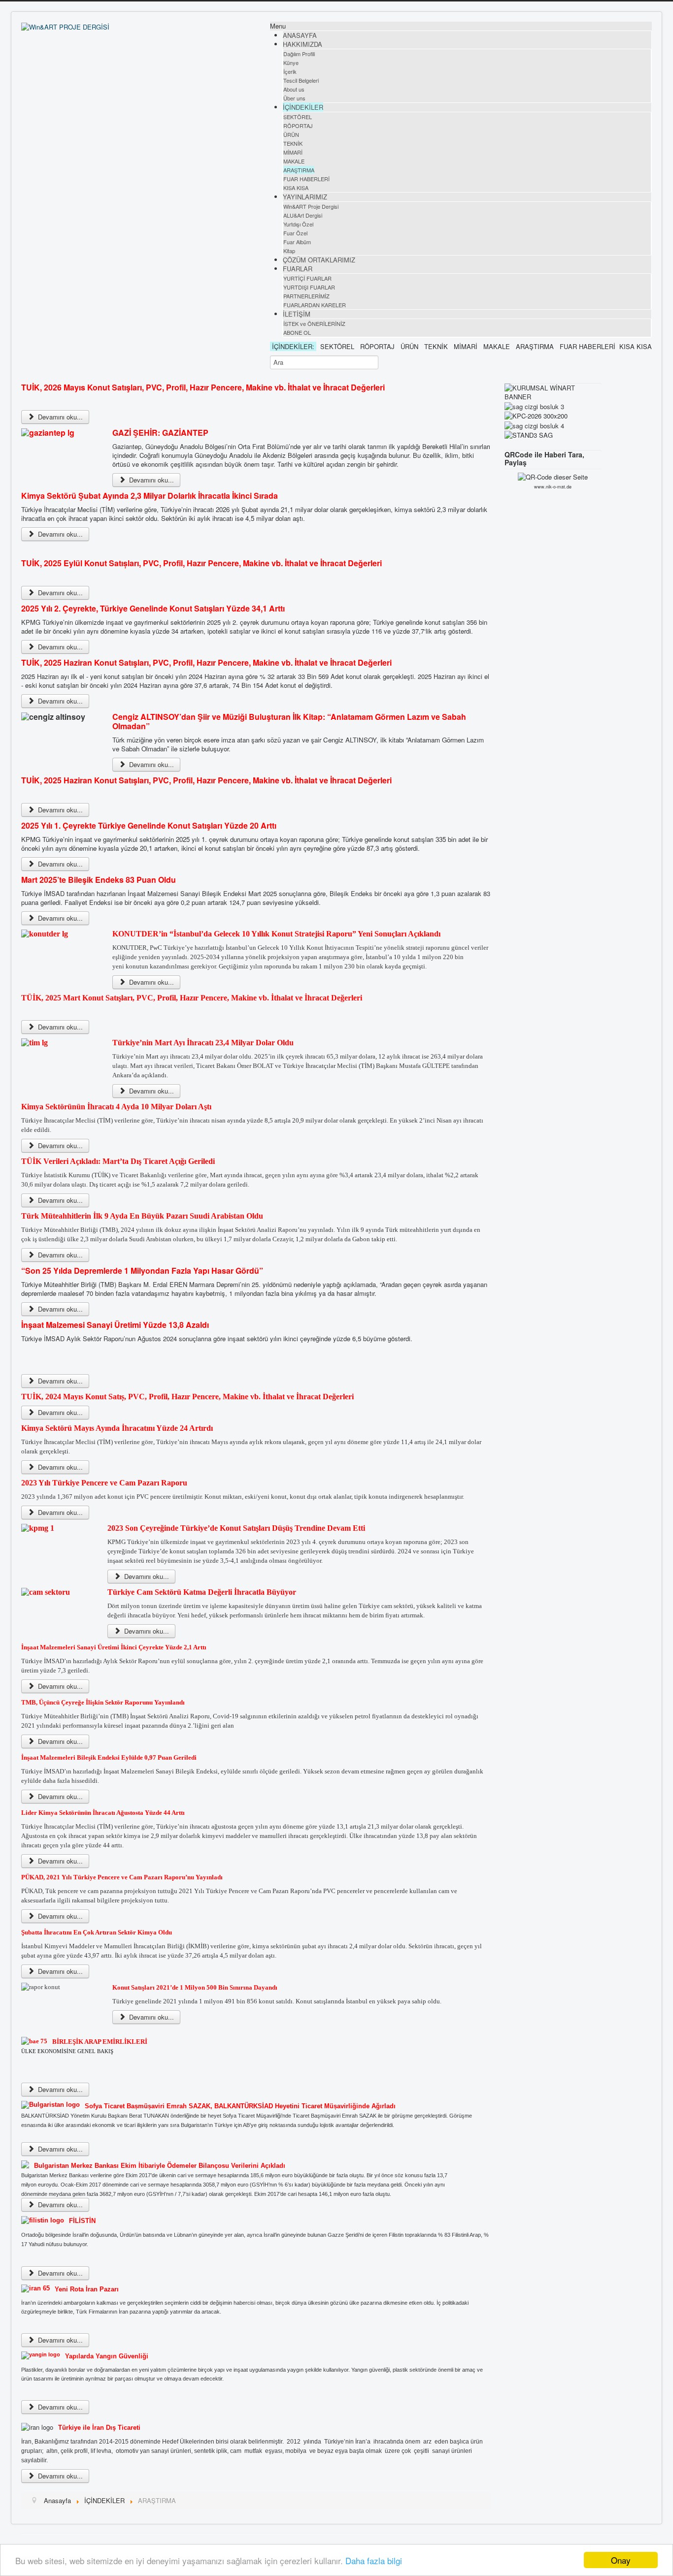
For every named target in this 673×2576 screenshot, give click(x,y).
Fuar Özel (295, 233)
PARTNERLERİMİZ (306, 296)
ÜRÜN (291, 134)
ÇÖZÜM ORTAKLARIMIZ (319, 260)
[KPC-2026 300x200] (536, 415)
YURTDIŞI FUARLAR (309, 287)
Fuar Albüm (297, 242)
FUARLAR (298, 269)
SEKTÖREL (298, 117)
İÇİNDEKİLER (303, 107)
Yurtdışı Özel (298, 224)
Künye (291, 63)
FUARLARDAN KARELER (315, 305)
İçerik (290, 71)
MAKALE (294, 161)
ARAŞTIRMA (299, 170)
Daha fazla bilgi (374, 2560)
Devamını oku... (59, 417)
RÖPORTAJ (298, 126)
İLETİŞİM (297, 314)
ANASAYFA (300, 35)
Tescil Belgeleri (301, 80)
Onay (621, 2560)
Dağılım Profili (299, 54)
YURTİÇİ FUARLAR (307, 278)
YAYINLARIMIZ (305, 197)
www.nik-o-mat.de (553, 487)
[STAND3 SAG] (529, 435)
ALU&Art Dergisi (303, 215)
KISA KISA (296, 188)
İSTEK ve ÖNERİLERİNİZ (314, 323)
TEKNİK (293, 143)
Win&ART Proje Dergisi (311, 206)
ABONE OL (297, 332)
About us (294, 89)
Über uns (294, 98)
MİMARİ (293, 152)
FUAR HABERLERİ (306, 179)
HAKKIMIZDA (303, 44)
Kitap (289, 251)
